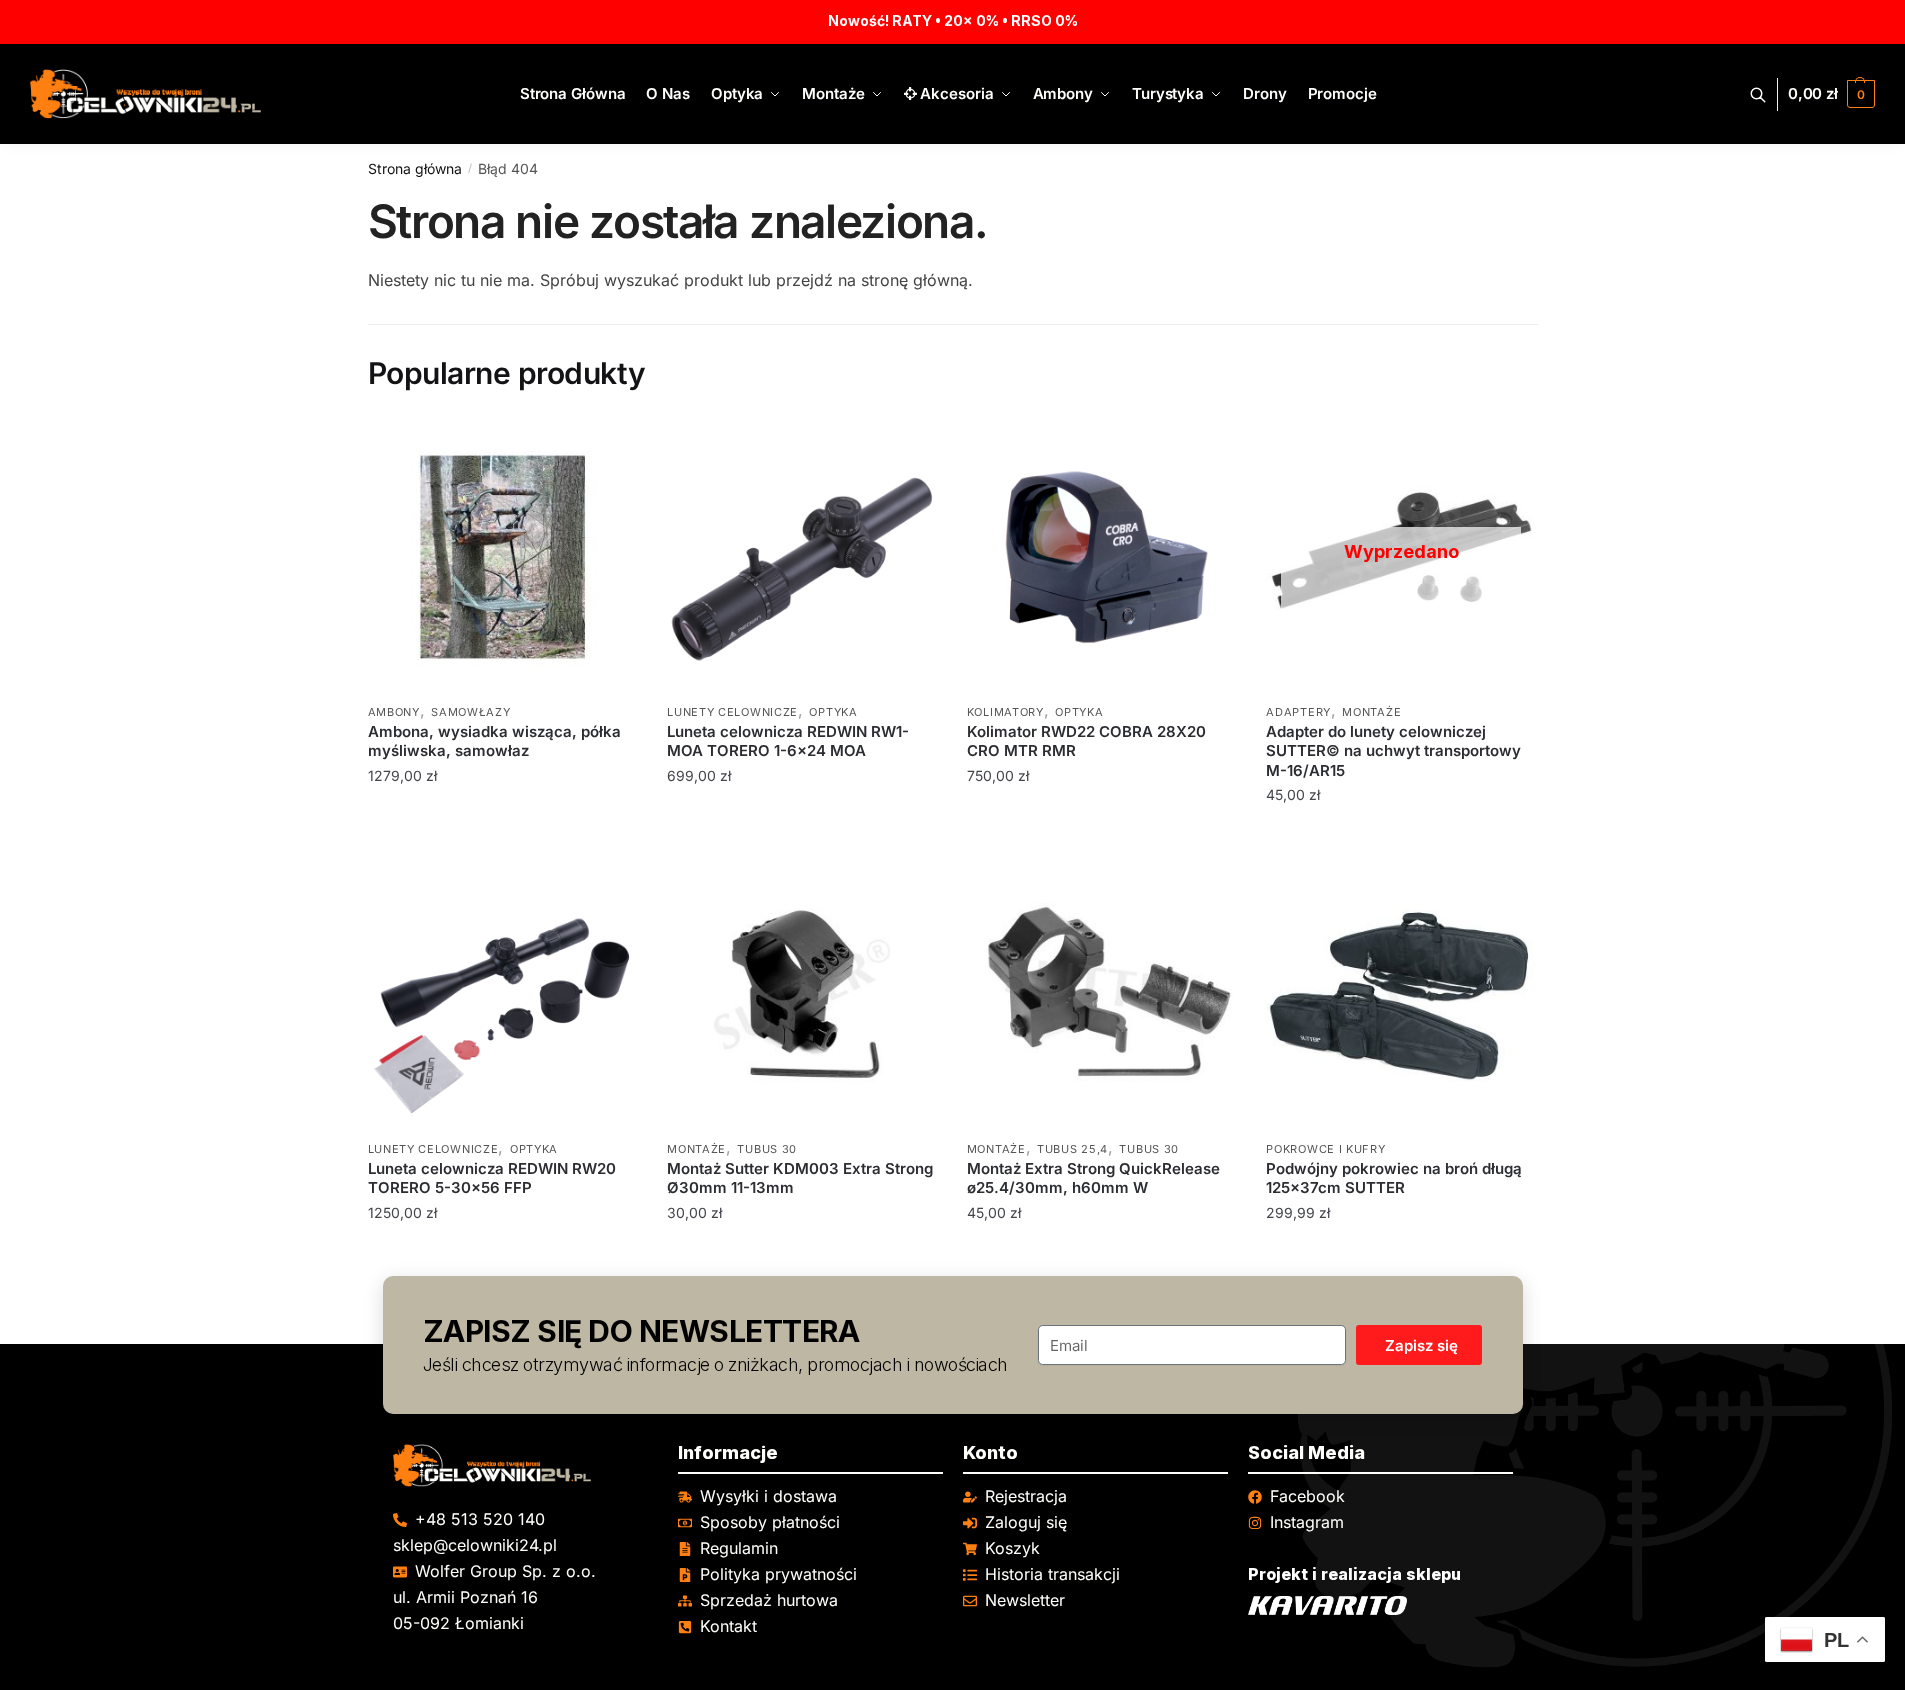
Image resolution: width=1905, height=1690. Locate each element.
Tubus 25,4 (1072, 1149)
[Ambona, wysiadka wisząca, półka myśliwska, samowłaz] (503, 557)
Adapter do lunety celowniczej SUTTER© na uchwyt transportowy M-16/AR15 (1393, 751)
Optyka (833, 712)
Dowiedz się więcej (1401, 835)
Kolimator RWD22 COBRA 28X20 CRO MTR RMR (1086, 741)
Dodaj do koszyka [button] (502, 835)
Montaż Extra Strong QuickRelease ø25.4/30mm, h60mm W (1093, 1178)
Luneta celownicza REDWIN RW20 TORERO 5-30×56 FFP (492, 1178)
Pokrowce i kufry (1325, 1149)
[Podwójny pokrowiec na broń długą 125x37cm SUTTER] (1401, 994)
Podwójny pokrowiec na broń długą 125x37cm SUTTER (1394, 1178)
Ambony (394, 712)
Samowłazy (470, 712)
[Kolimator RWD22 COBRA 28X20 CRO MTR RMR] (1102, 557)
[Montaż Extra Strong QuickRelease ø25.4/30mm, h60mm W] (1102, 994)
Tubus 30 (767, 1149)
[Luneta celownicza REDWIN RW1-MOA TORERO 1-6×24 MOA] (802, 557)
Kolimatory (1005, 712)
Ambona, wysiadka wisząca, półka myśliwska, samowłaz (494, 741)
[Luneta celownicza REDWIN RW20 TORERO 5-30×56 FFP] (503, 994)
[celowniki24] (525, 1465)
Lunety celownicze (732, 712)
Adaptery (1298, 712)
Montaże (1371, 712)
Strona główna (415, 168)
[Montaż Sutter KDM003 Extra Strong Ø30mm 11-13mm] (802, 994)
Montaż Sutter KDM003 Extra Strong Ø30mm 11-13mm (800, 1178)
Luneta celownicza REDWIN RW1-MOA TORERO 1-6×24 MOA (788, 741)
